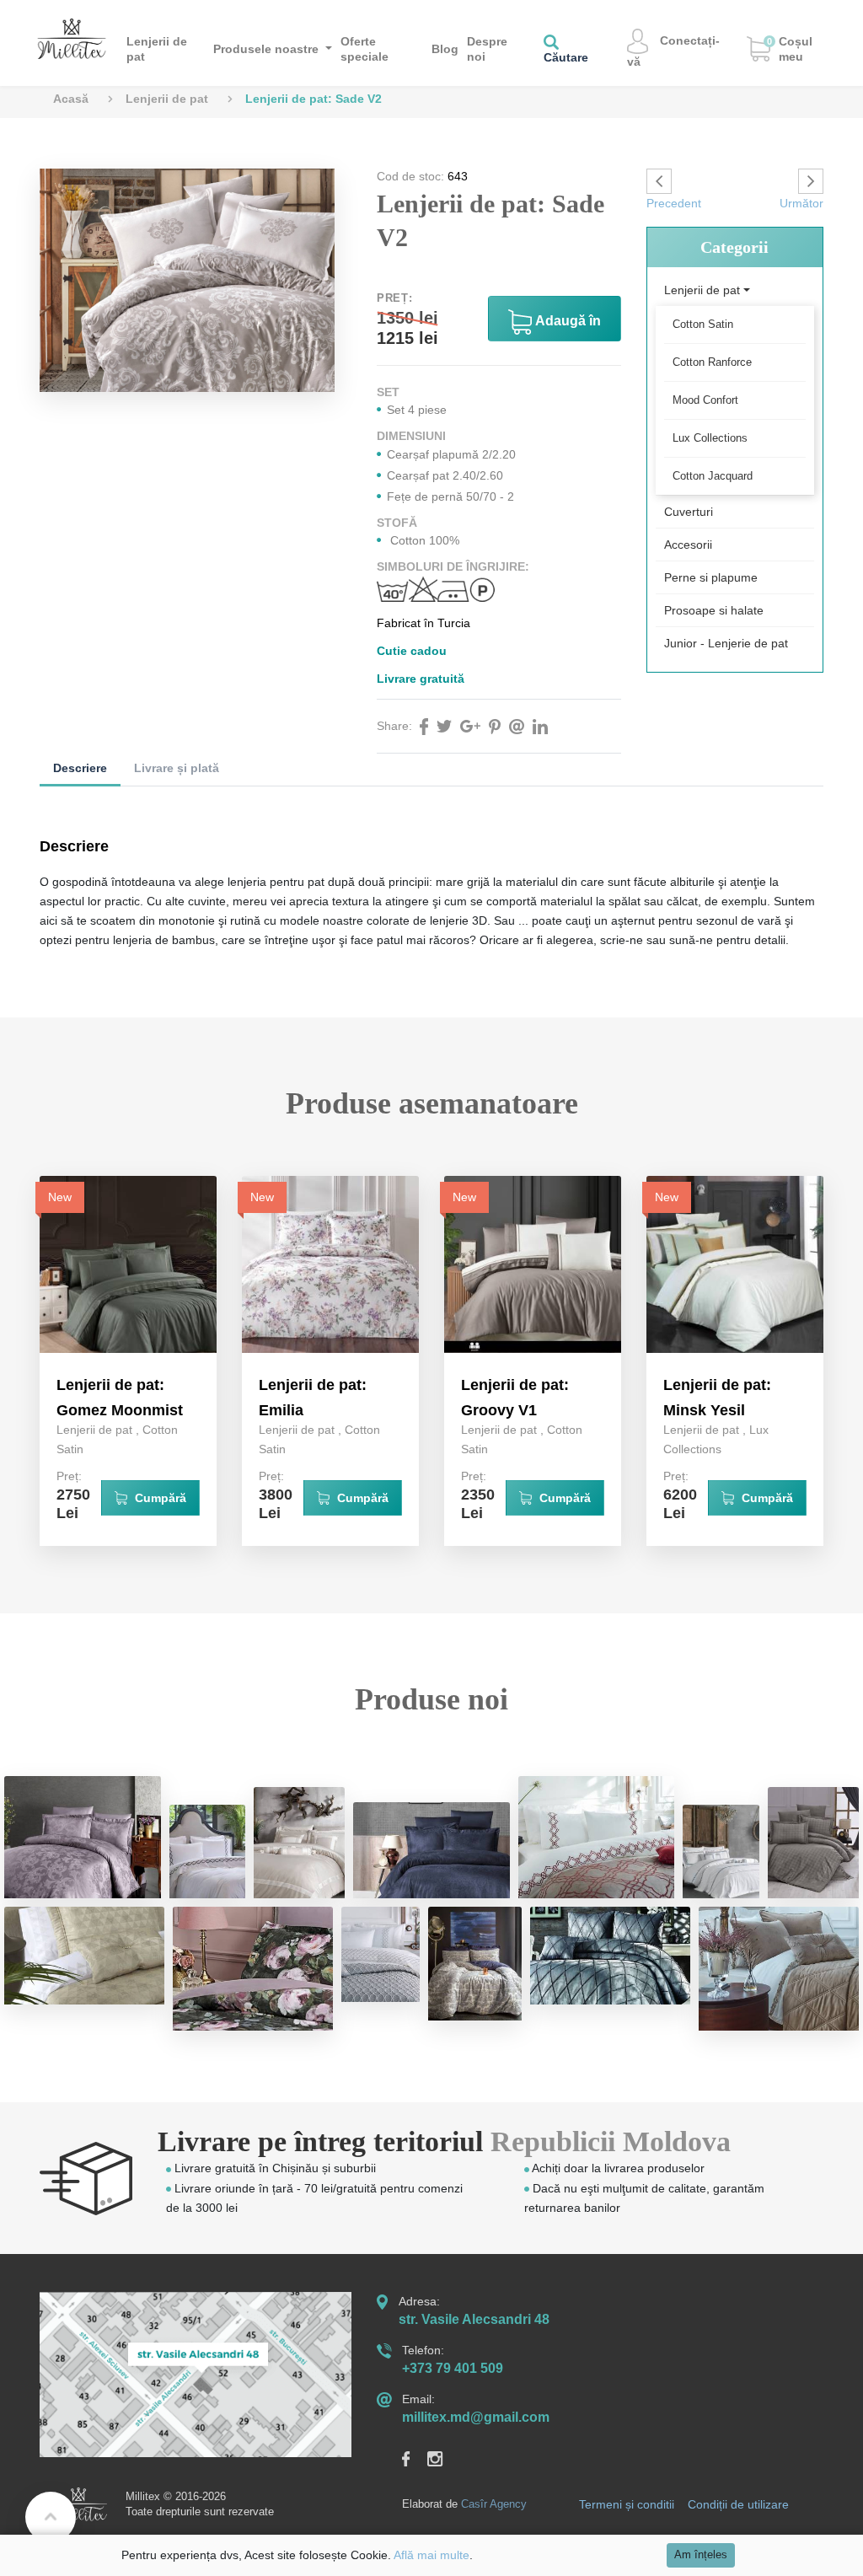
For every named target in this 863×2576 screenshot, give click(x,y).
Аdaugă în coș (566, 327)
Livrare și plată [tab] (177, 768)
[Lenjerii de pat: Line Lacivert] (721, 1851)
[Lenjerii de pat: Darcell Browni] (813, 1843)
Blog (445, 49)
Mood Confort (705, 400)
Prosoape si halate (714, 610)
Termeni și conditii (627, 2504)
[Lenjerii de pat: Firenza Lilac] (83, 1837)
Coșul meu (790, 49)
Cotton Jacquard (713, 476)
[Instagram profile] (444, 2458)
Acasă (71, 99)
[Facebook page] (415, 2458)
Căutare (566, 57)
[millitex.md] (72, 38)
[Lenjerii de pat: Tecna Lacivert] (431, 1850)
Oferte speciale (364, 49)
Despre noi (487, 49)
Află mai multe (431, 2555)
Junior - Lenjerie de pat (726, 643)
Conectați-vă (673, 51)
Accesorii (688, 545)
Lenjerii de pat (157, 49)
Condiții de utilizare (738, 2504)
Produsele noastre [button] (268, 49)
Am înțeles (701, 2555)
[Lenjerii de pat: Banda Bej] (299, 1843)
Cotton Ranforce (712, 362)
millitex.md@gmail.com (476, 2417)
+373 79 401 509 (453, 2368)
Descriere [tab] (80, 768)
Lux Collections (710, 438)
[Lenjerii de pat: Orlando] (207, 1851)
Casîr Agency (494, 2504)
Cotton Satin (703, 324)
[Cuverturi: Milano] (597, 1837)
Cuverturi (689, 512)
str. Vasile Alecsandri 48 (474, 2319)
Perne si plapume (711, 577)
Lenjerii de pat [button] (702, 290)
